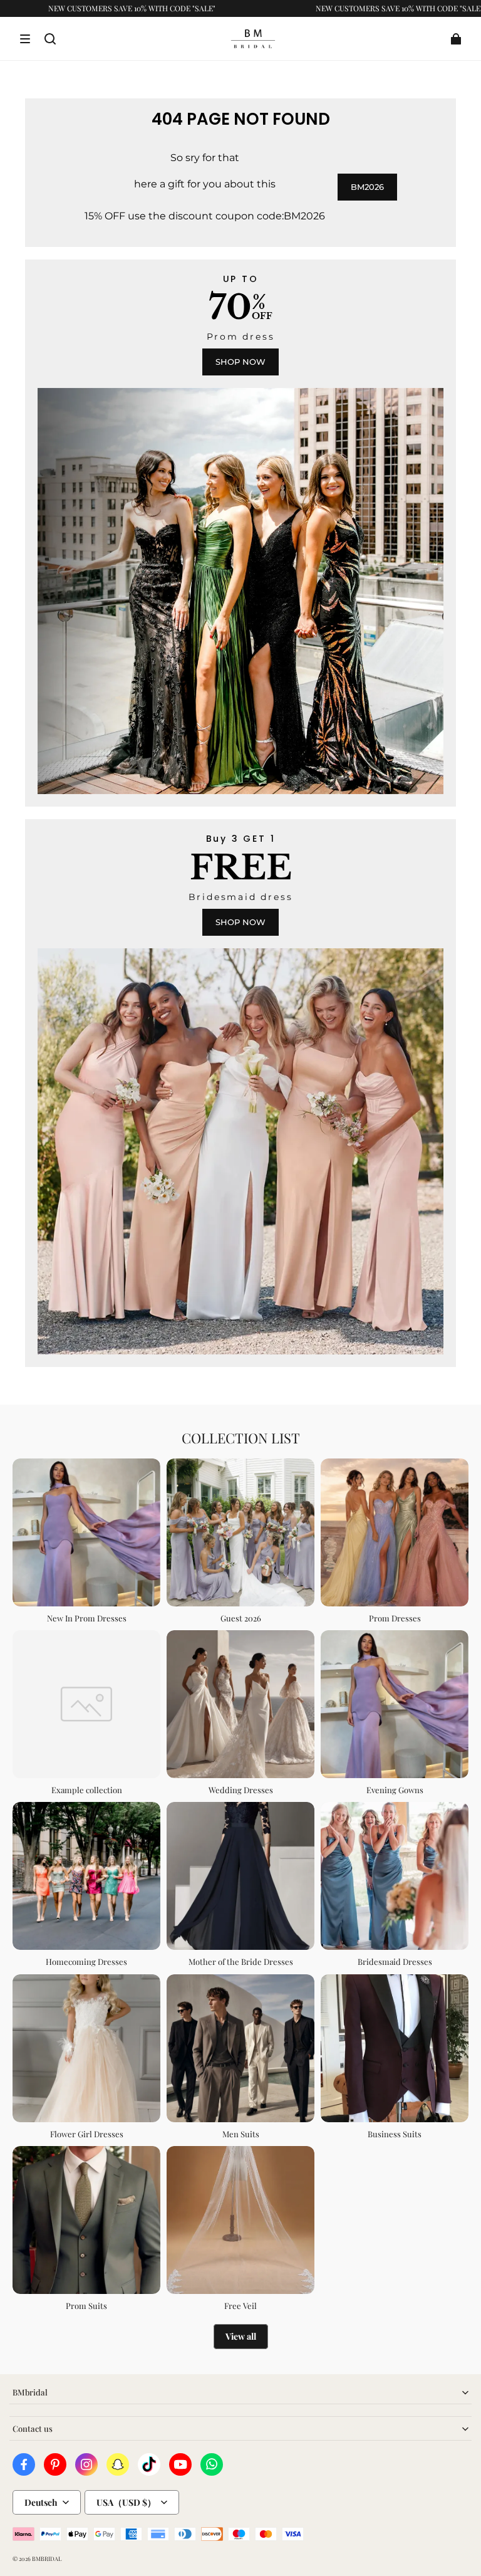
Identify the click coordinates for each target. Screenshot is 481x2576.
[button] (25, 39)
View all (241, 2336)
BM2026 (367, 187)
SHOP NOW (240, 362)
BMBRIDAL (47, 2558)
